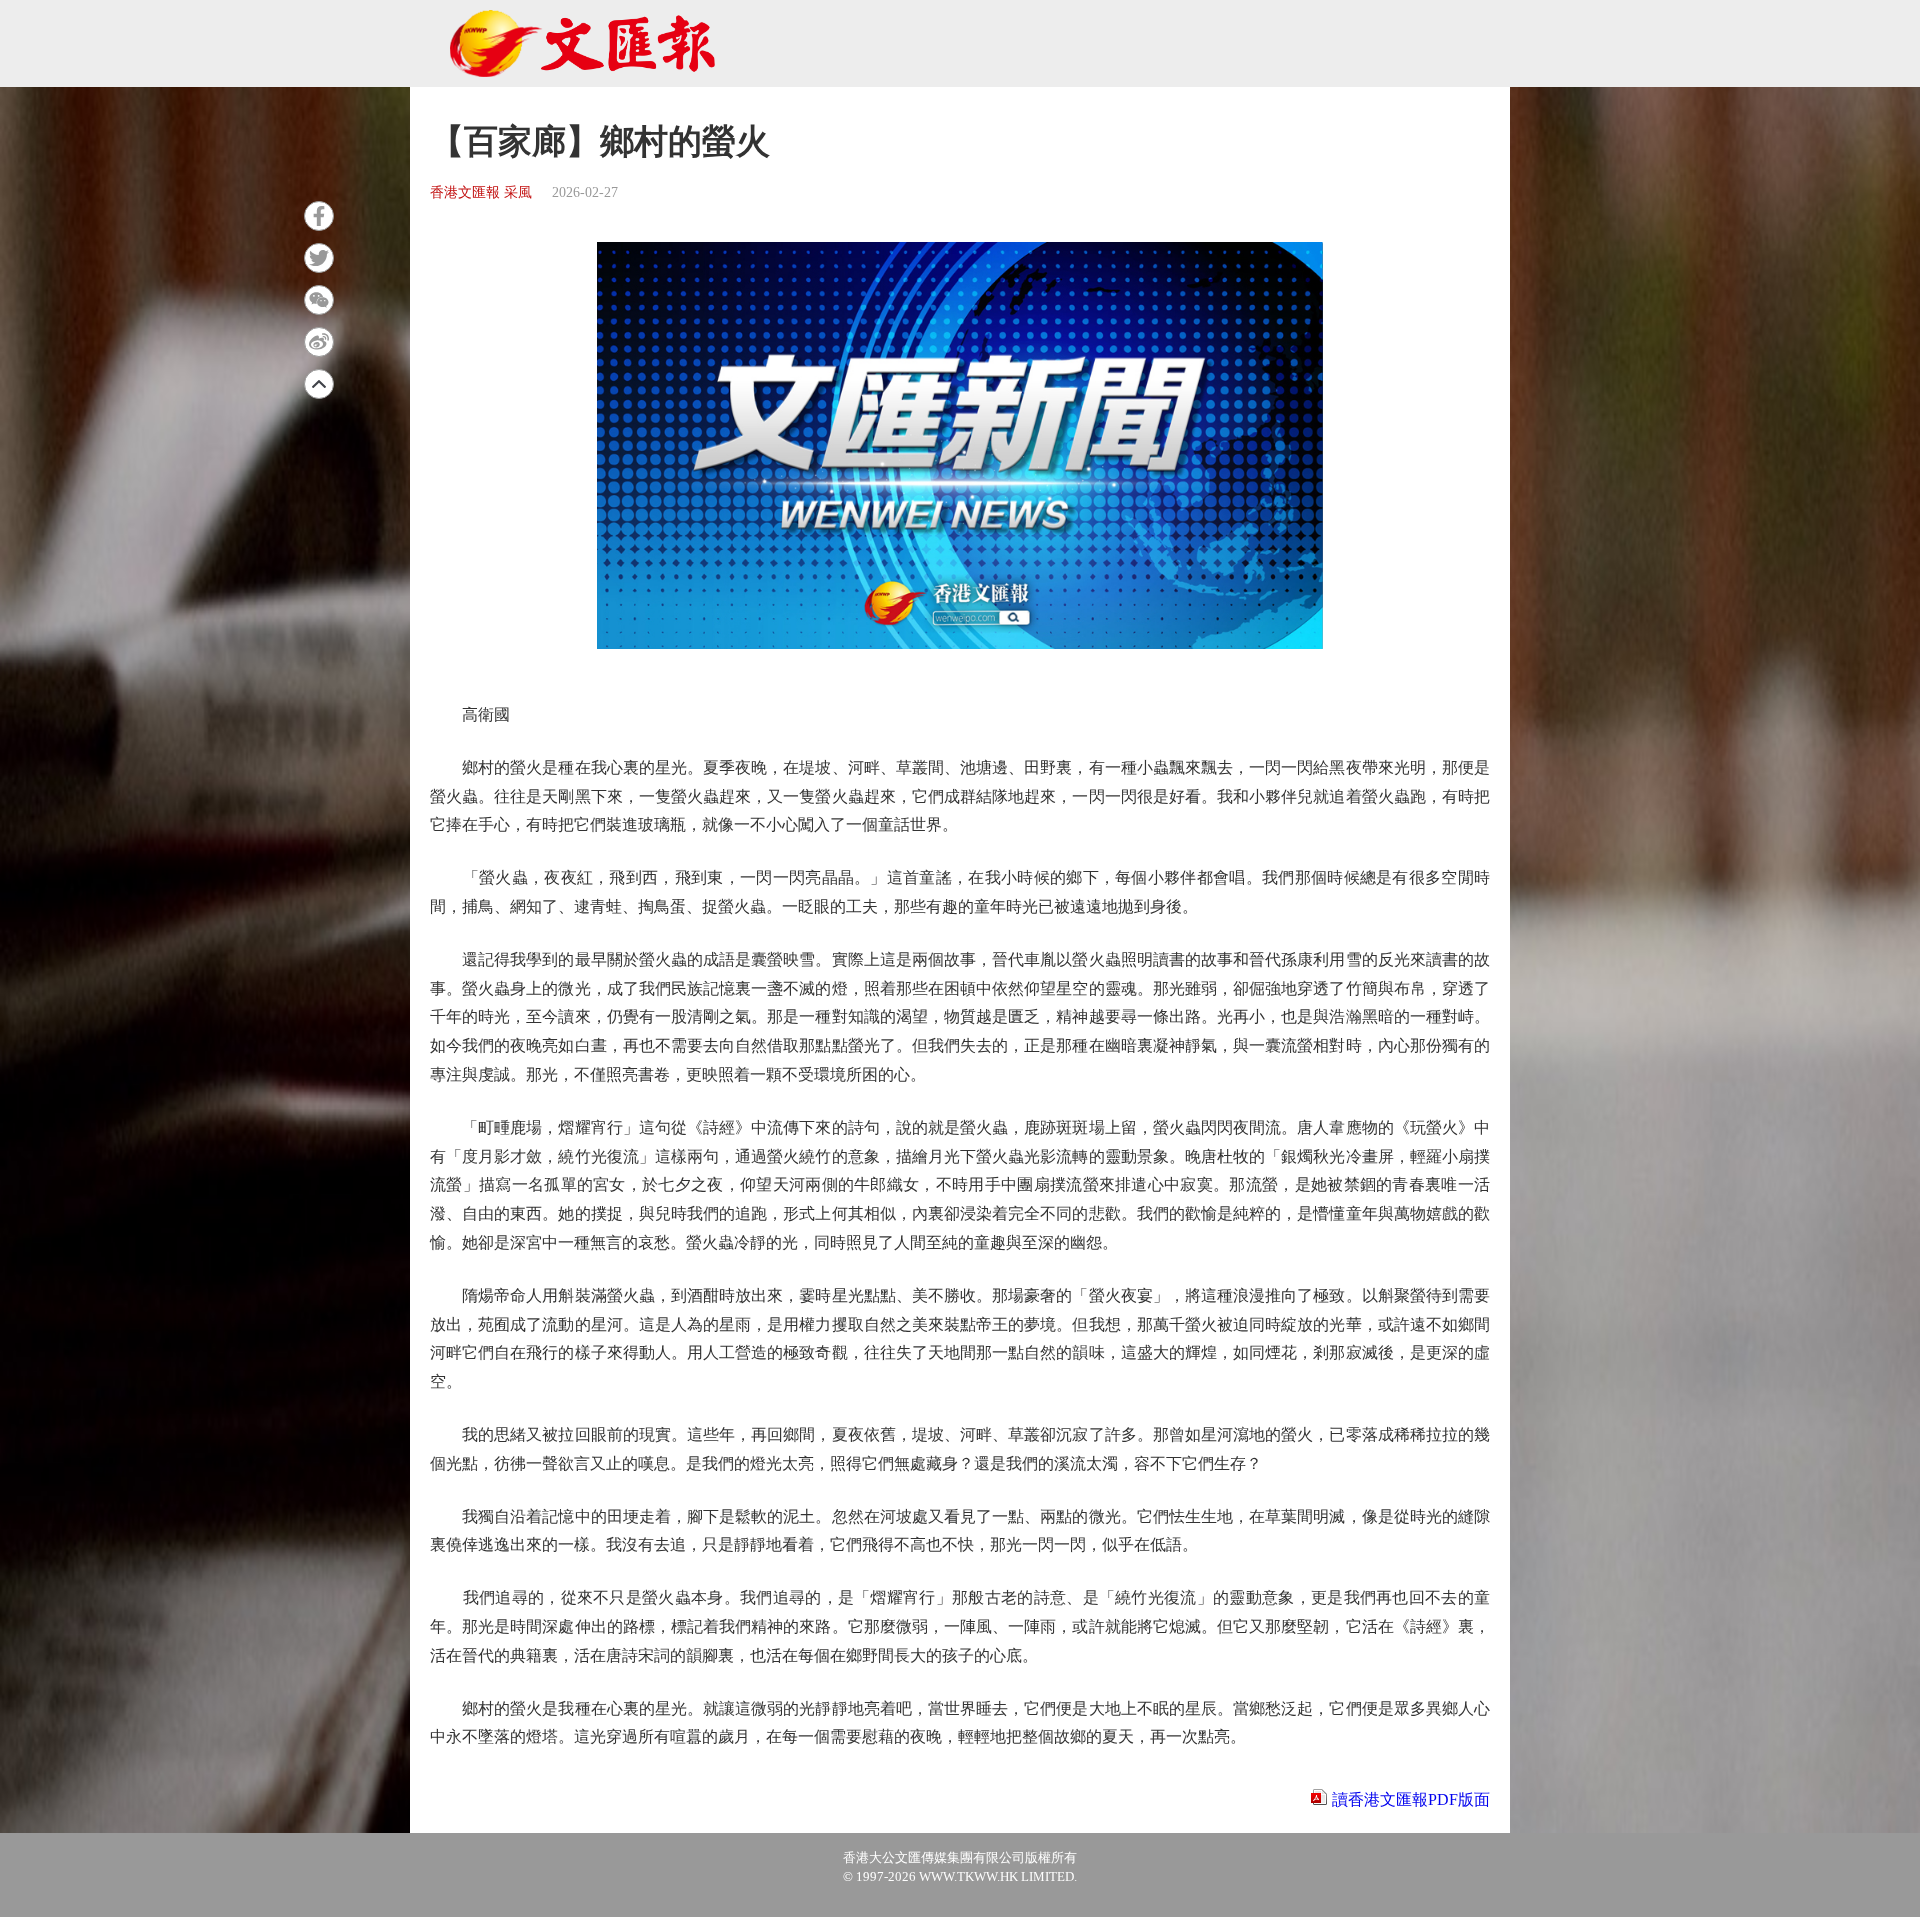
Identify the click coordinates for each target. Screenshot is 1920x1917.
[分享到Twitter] (319, 258)
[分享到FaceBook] (319, 216)
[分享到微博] (319, 342)
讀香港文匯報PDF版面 (1411, 1799)
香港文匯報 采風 (481, 192)
